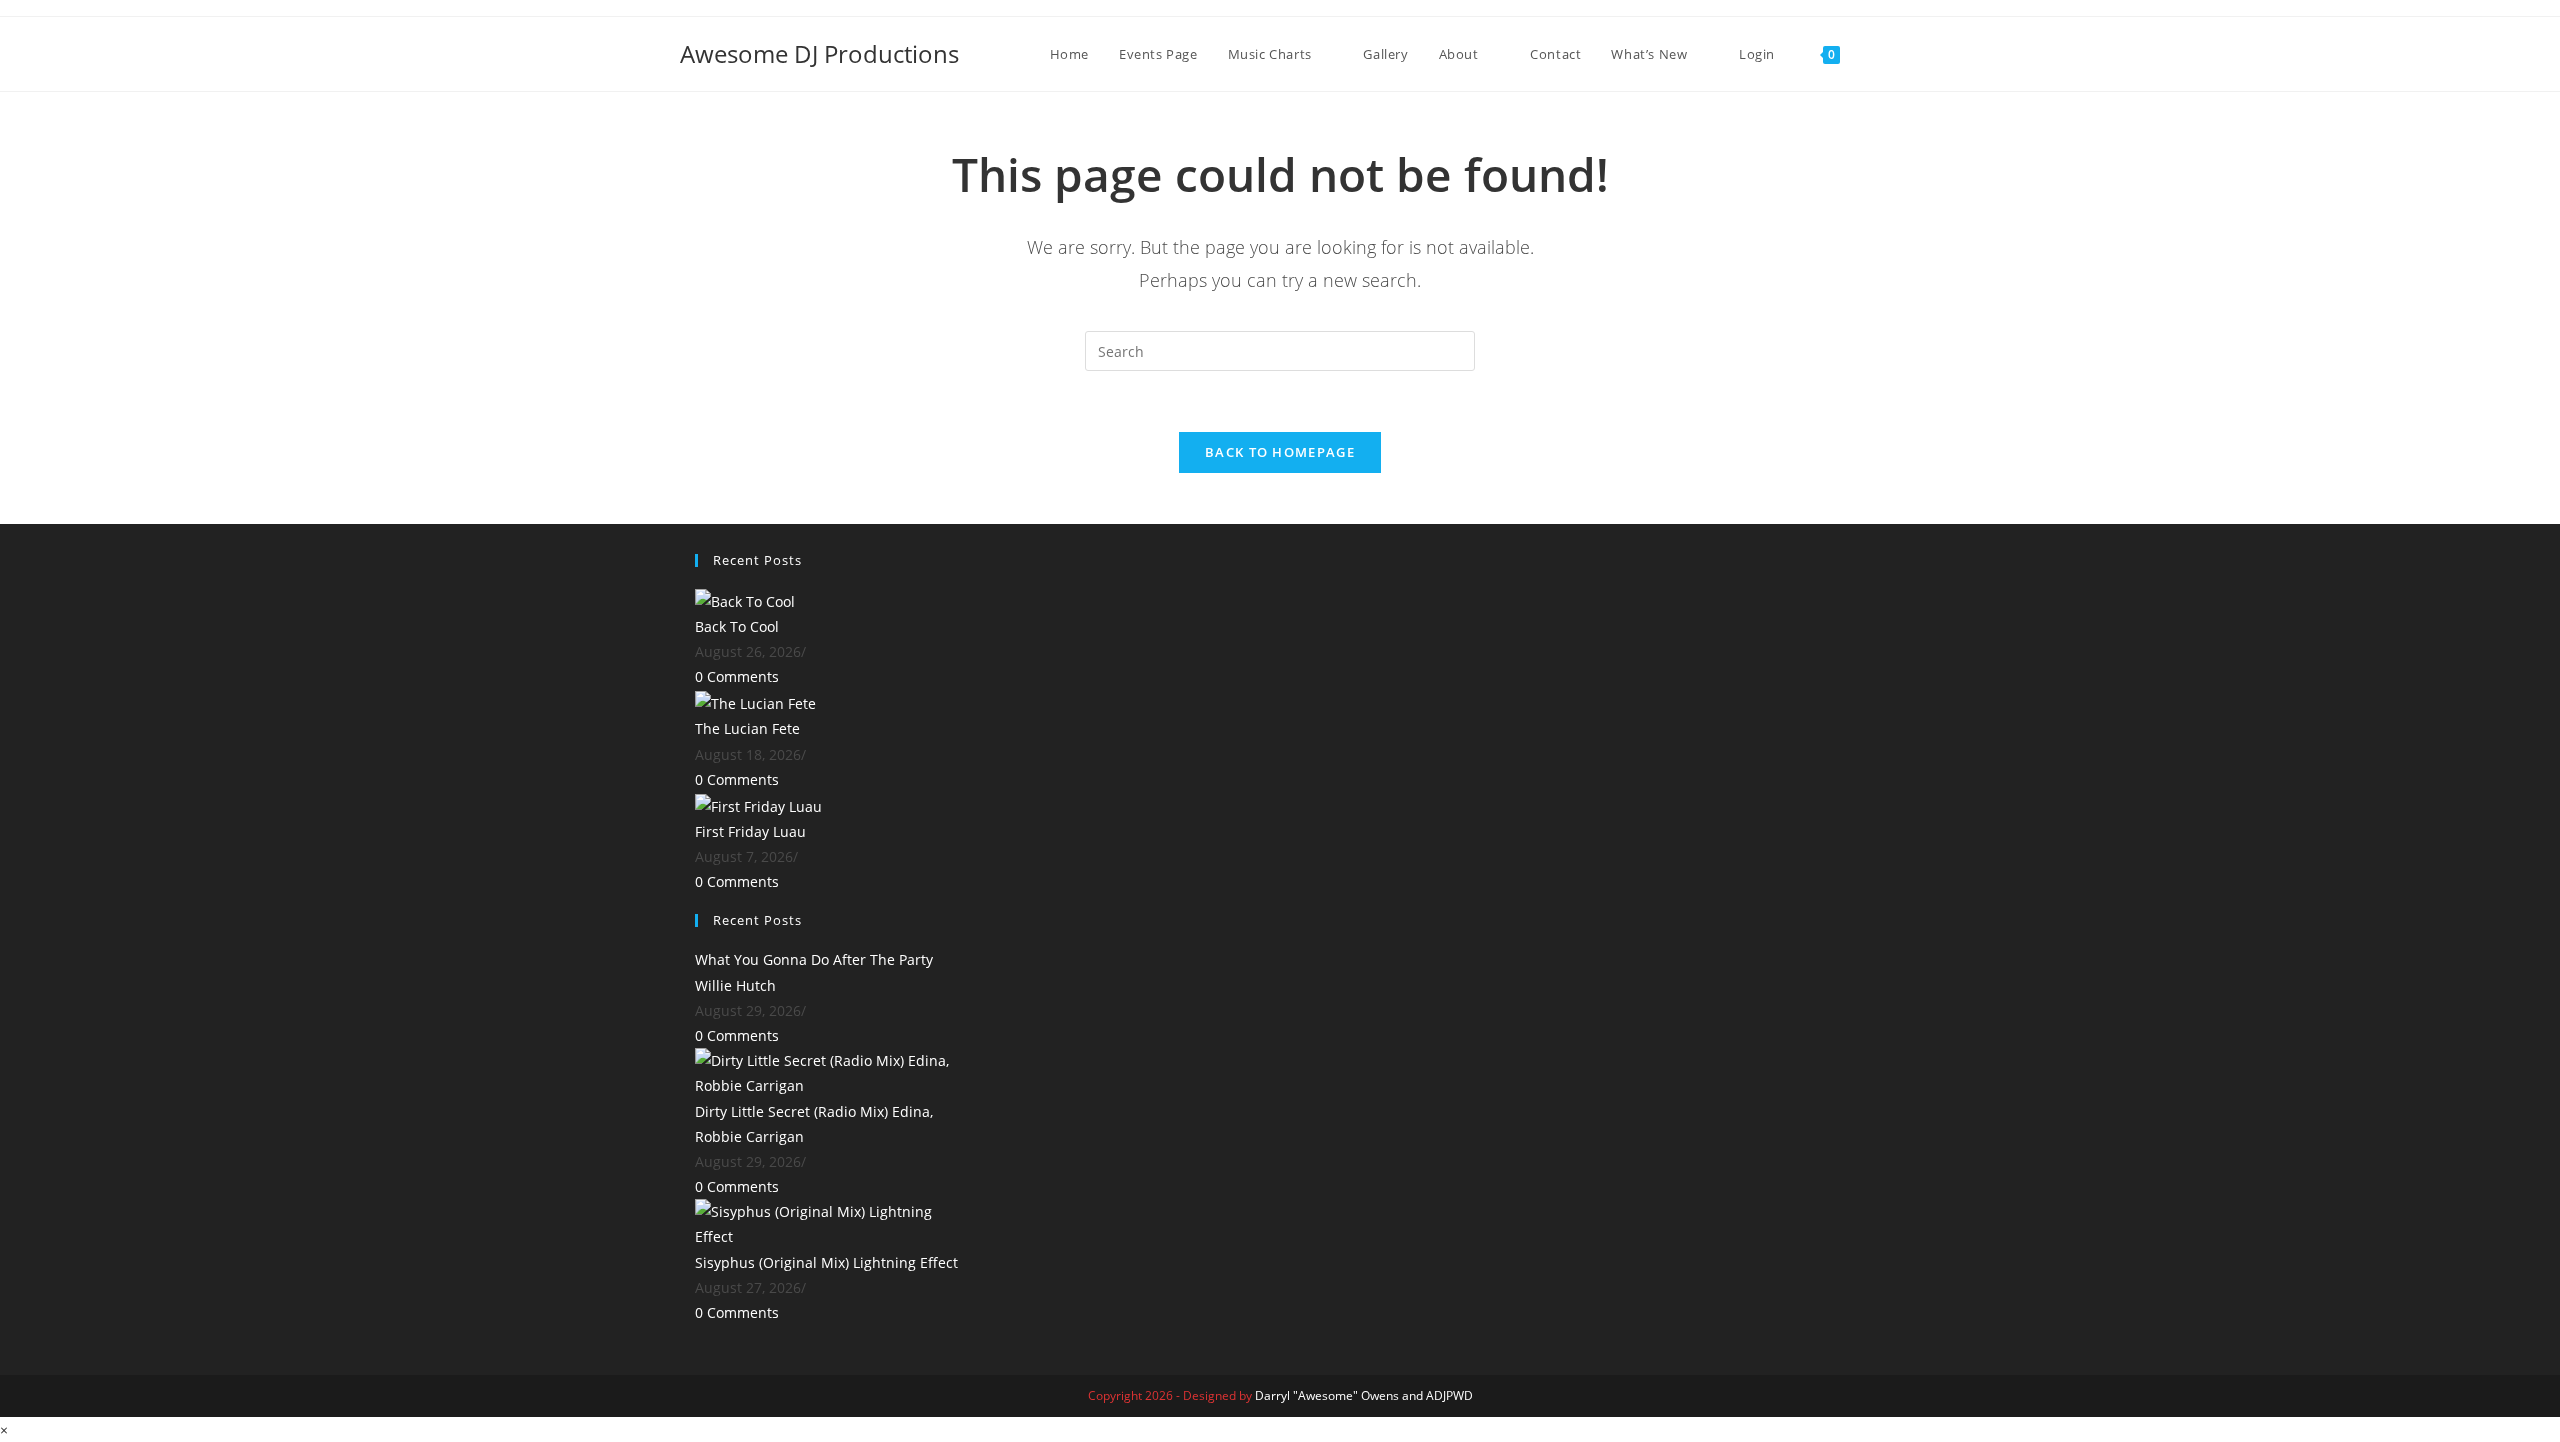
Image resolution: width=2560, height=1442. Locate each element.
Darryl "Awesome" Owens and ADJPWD (1364, 1395)
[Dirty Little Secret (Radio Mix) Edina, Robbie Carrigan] (830, 1071)
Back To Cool (737, 626)
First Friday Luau (750, 831)
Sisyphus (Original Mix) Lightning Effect (826, 1262)
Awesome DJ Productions (819, 53)
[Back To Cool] (745, 599)
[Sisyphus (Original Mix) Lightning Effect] (830, 1222)
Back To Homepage (1280, 452)
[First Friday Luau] (758, 804)
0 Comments (737, 676)
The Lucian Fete (747, 728)
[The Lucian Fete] (755, 702)
